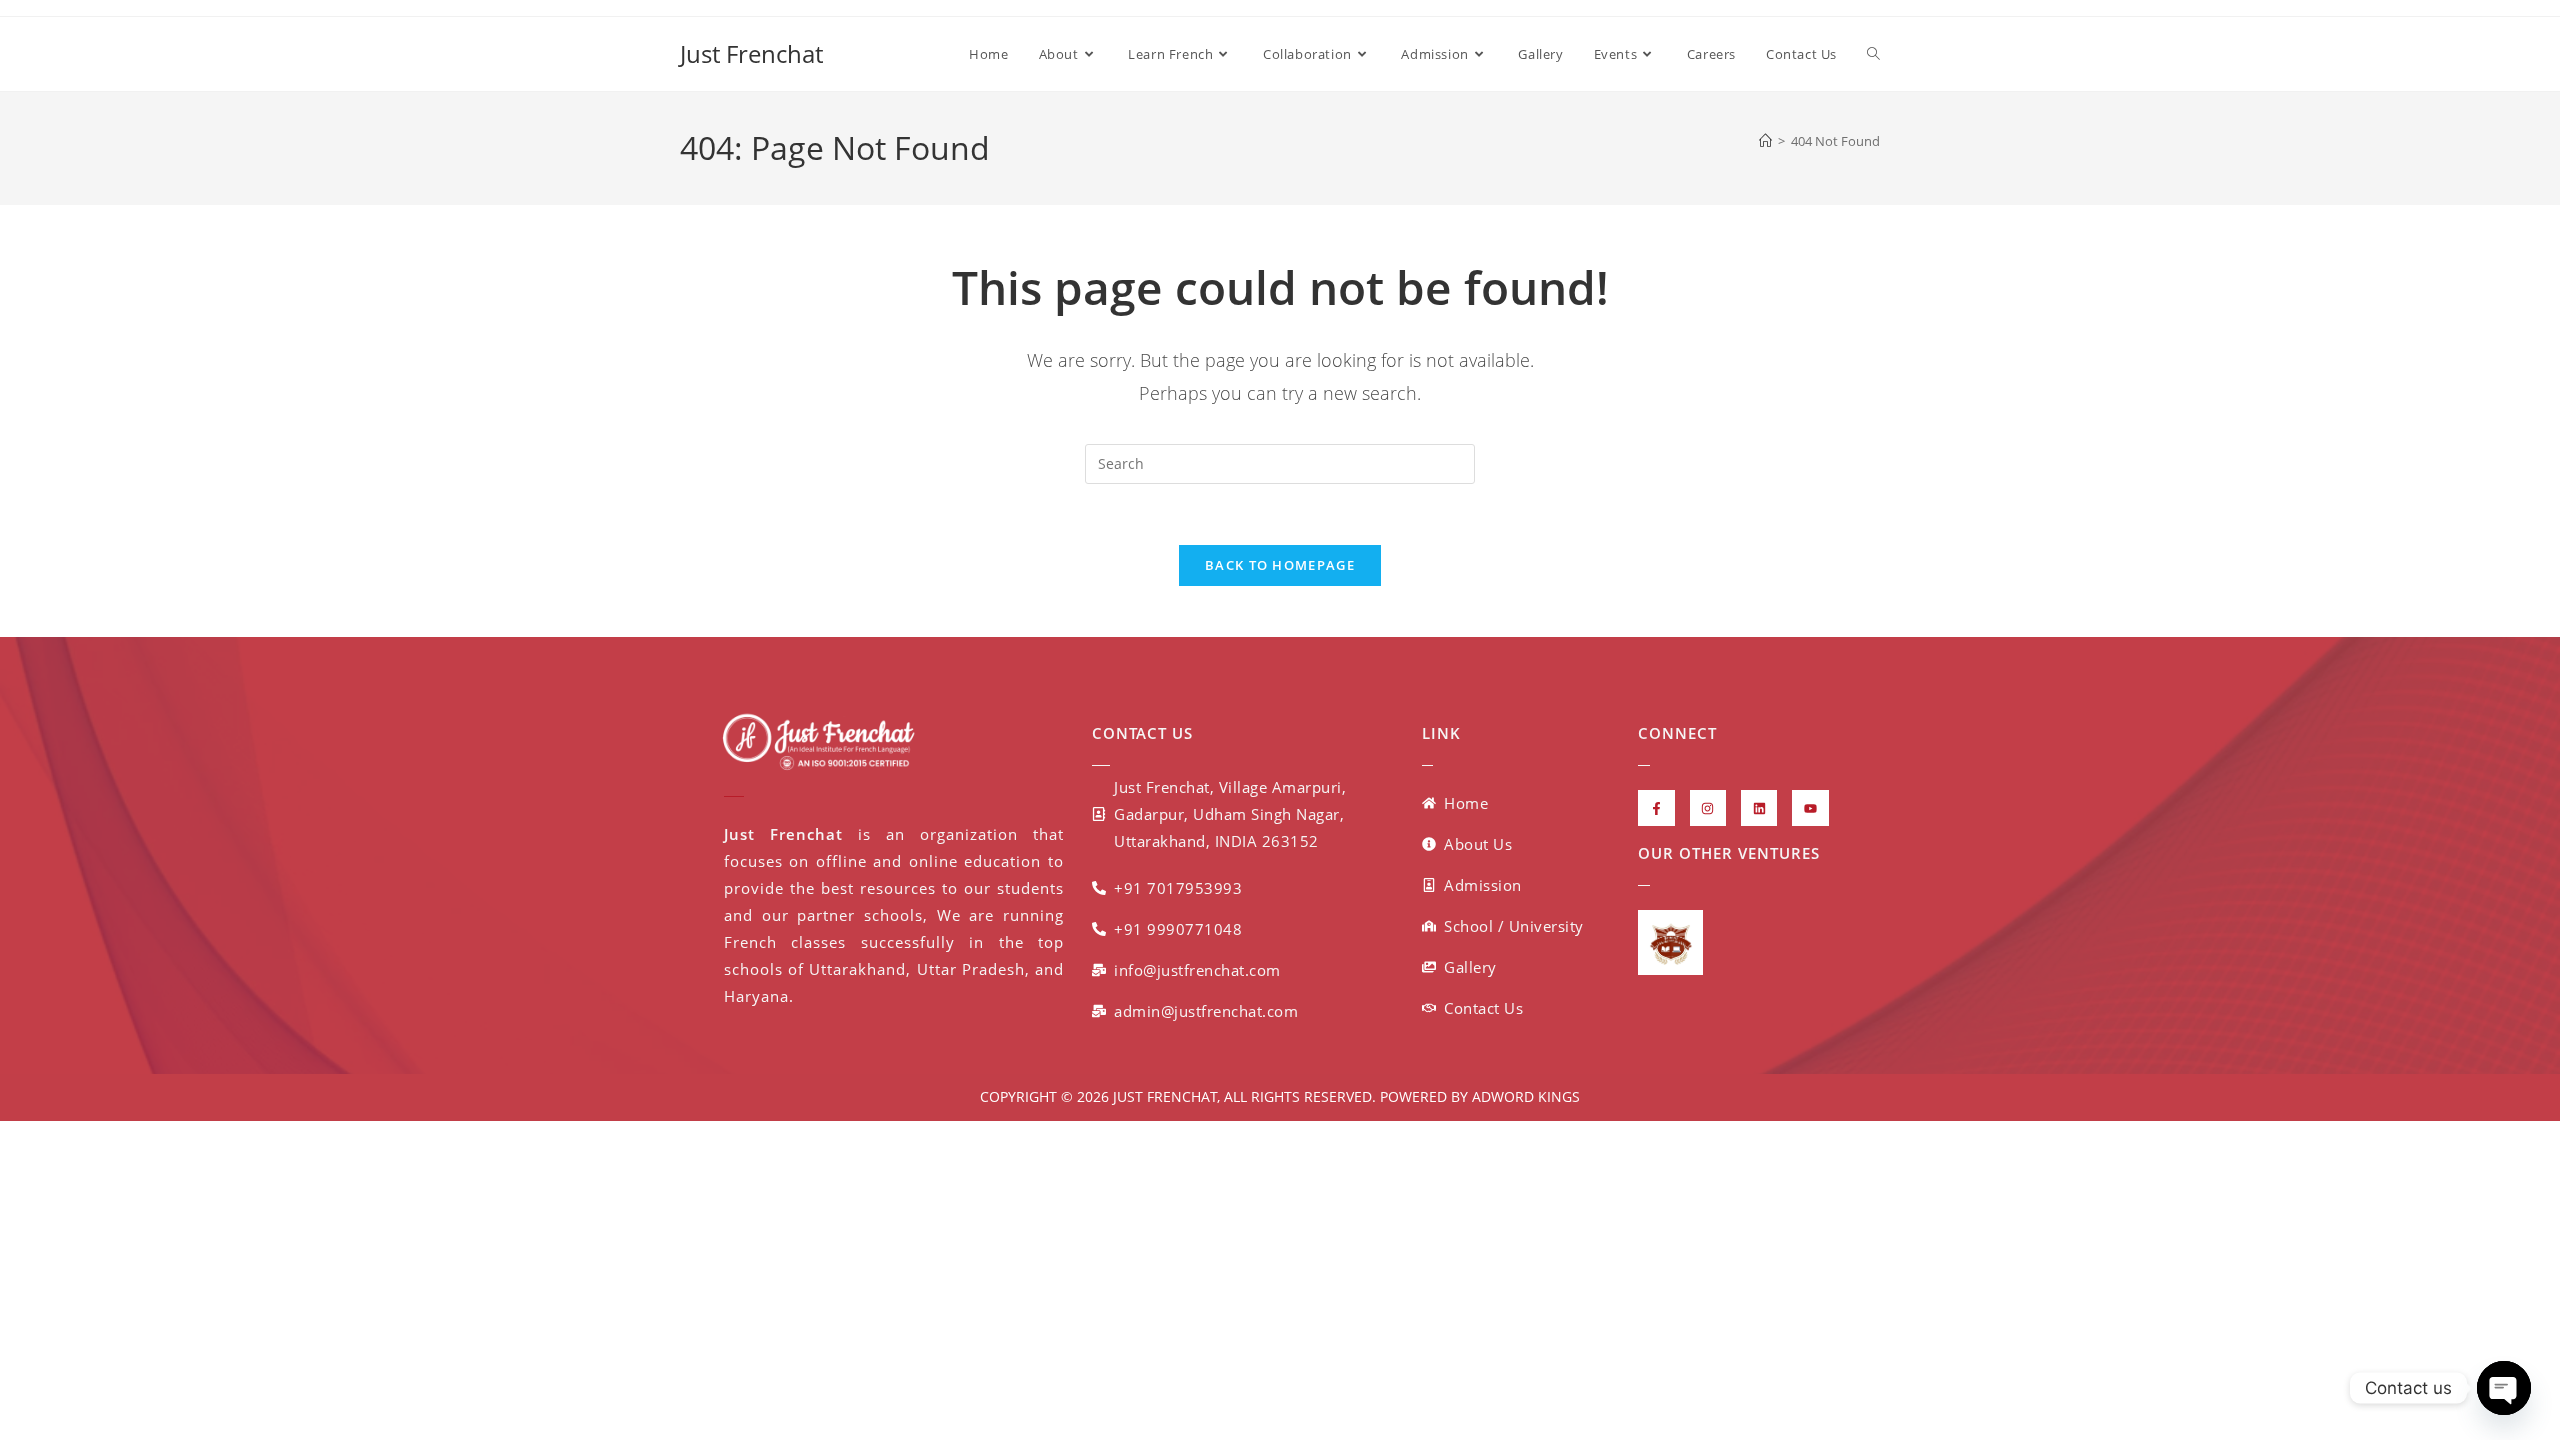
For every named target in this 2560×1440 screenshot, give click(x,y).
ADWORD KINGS (1524, 1096)
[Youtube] (1810, 808)
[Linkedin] (1759, 808)
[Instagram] (1708, 808)
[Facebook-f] (1656, 808)
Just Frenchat (751, 53)
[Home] (1765, 141)
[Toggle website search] (1873, 54)
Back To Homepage (1280, 565)
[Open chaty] (2504, 1388)
